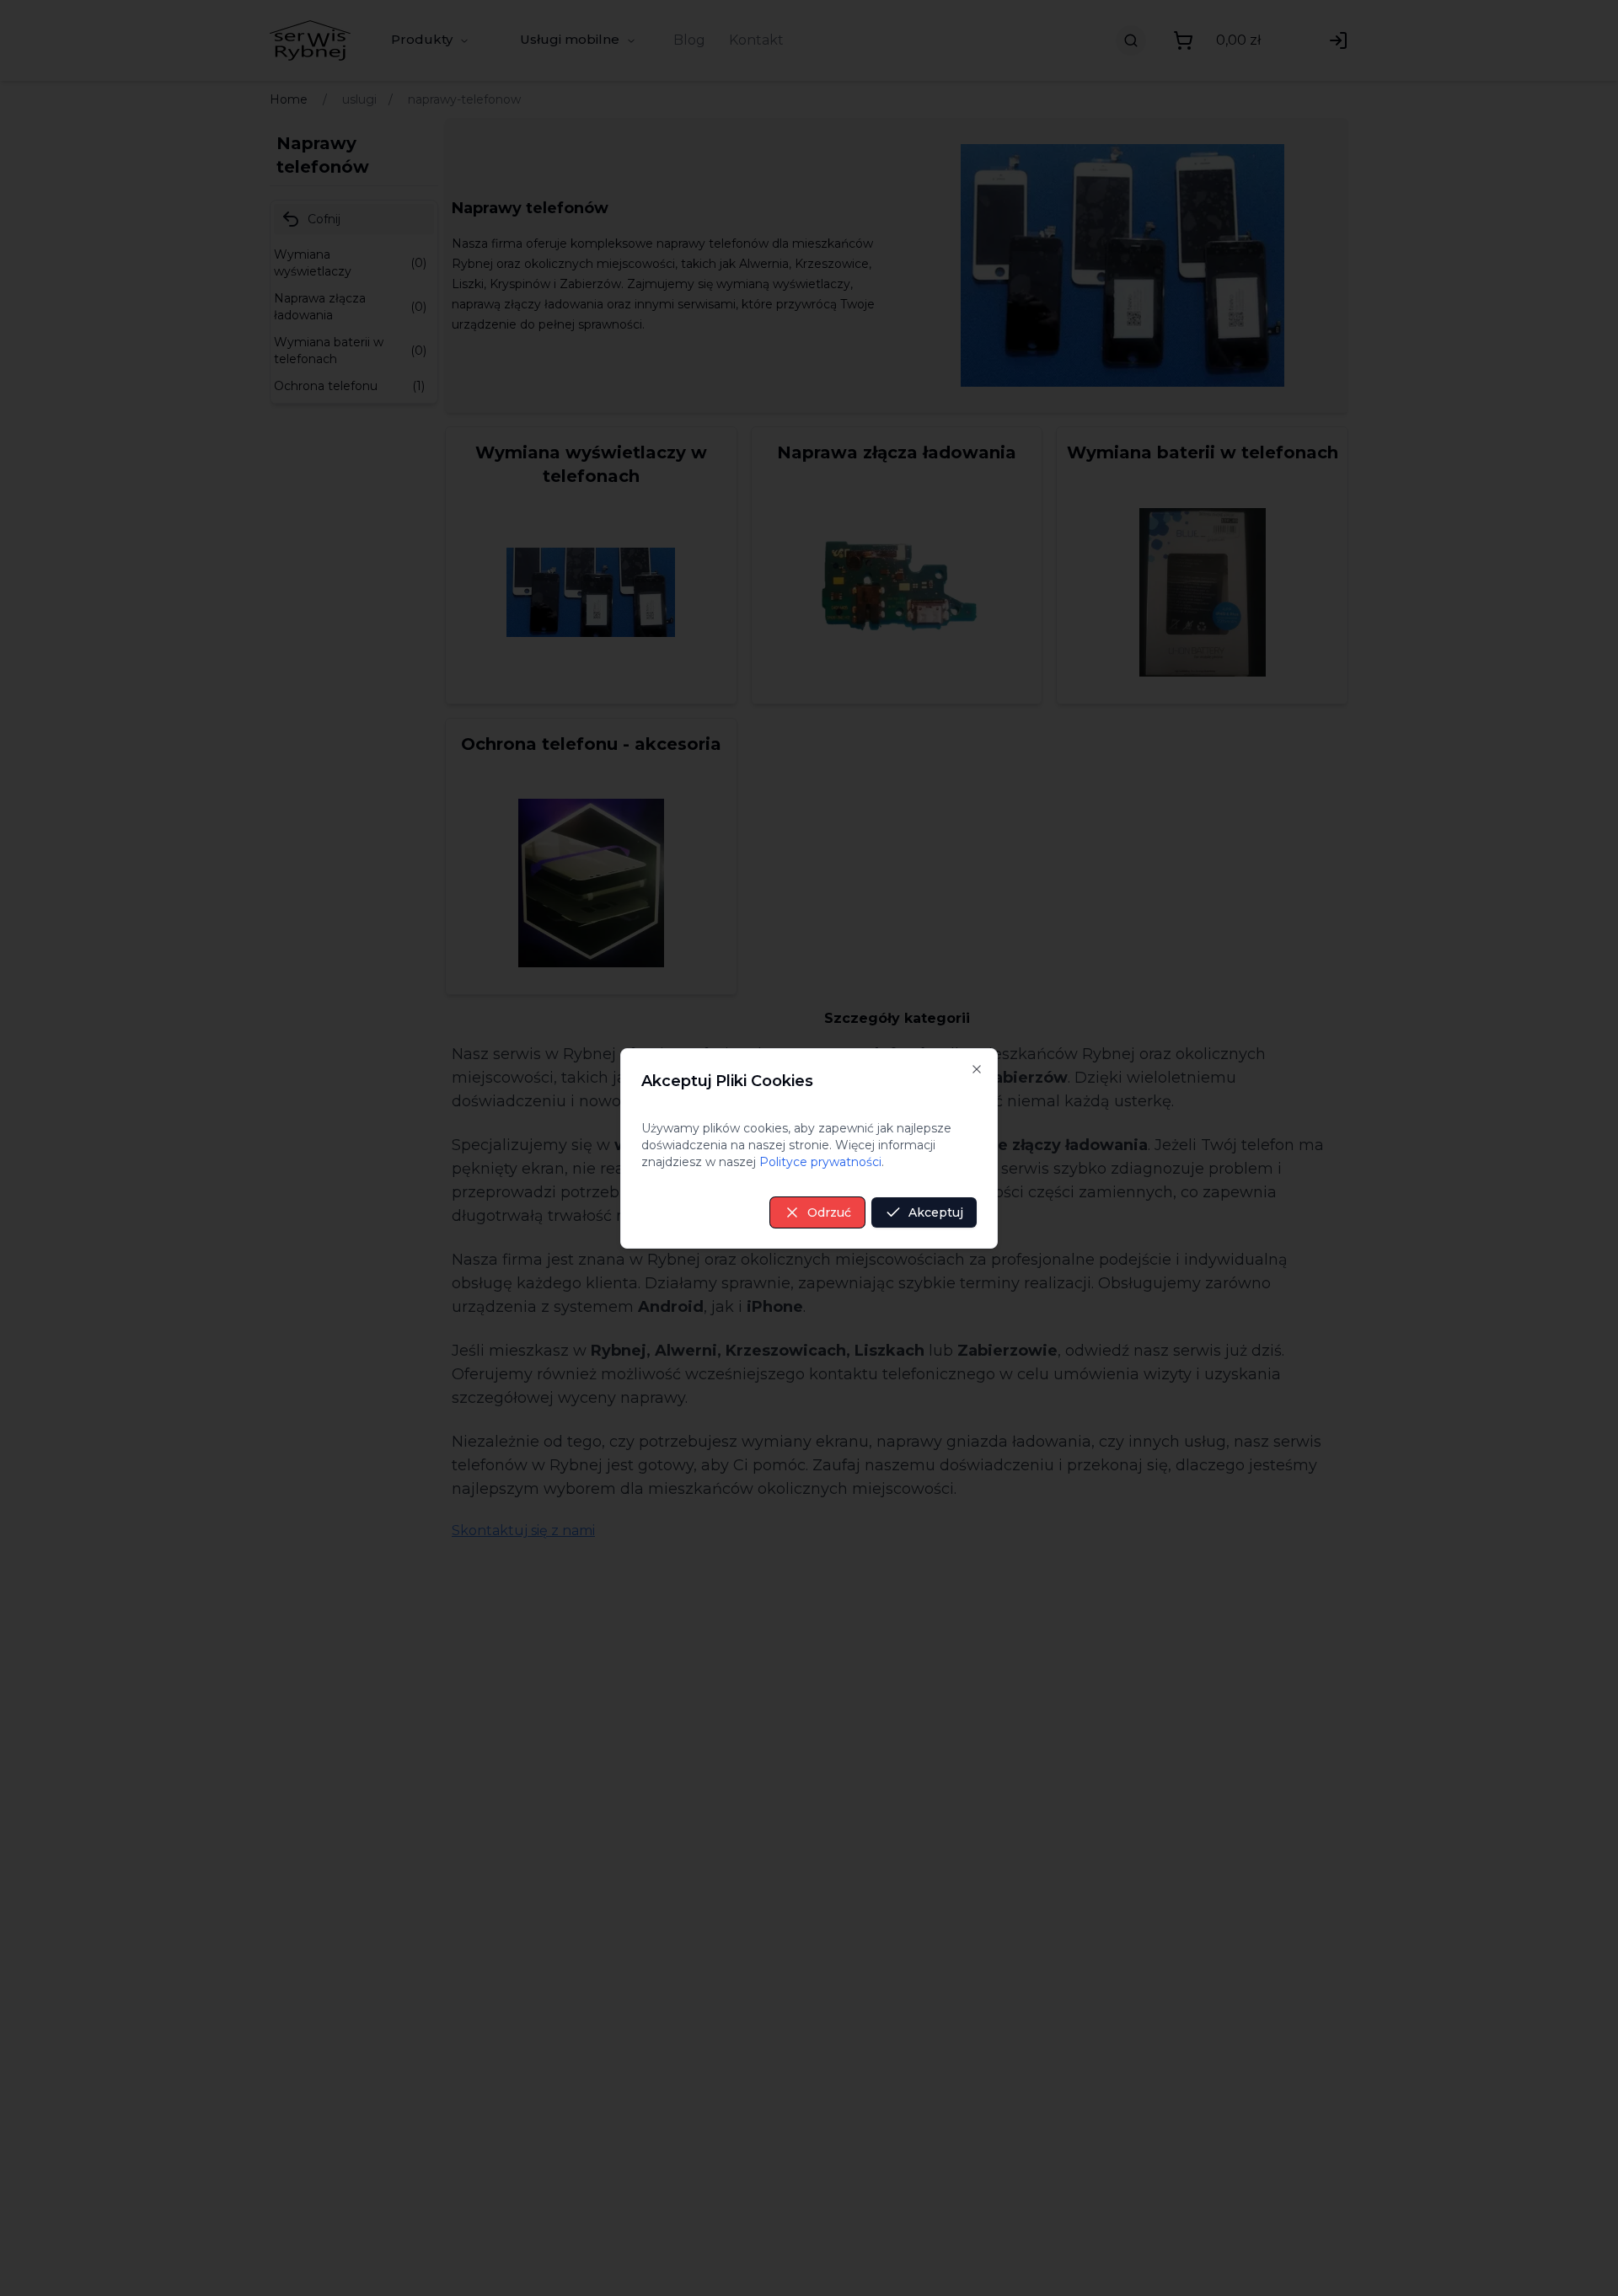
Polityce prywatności (820, 1162)
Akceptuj (936, 1212)
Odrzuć (829, 1212)
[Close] (977, 1069)
